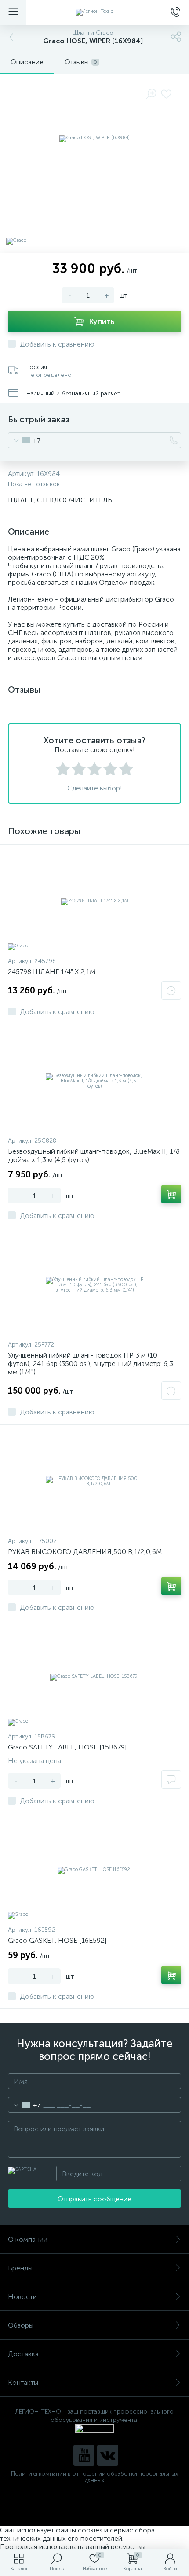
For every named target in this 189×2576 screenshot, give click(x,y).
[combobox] (24, 440)
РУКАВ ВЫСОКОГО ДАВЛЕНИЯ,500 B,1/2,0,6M (85, 1552)
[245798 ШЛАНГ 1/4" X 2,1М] (94, 901)
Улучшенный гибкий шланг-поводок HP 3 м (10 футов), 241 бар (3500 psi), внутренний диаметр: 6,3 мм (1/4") (91, 1364)
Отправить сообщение (94, 2199)
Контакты (23, 2382)
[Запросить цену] (171, 1779)
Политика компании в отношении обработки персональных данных (94, 2477)
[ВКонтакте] (108, 2455)
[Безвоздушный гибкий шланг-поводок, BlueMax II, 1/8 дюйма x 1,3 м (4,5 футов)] (94, 1081)
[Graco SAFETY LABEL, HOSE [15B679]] (94, 1677)
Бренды (20, 2268)
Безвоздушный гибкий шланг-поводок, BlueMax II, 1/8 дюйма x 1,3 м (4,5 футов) (94, 1155)
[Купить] (171, 1194)
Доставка (23, 2354)
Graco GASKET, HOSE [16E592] (57, 1940)
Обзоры (21, 2325)
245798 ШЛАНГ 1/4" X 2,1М (52, 972)
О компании (28, 2239)
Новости (22, 2297)
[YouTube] (84, 2455)
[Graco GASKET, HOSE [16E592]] (94, 1870)
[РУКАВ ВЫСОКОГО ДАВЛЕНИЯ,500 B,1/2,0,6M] (94, 1481)
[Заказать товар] (171, 990)
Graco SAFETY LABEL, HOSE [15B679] (67, 1747)
